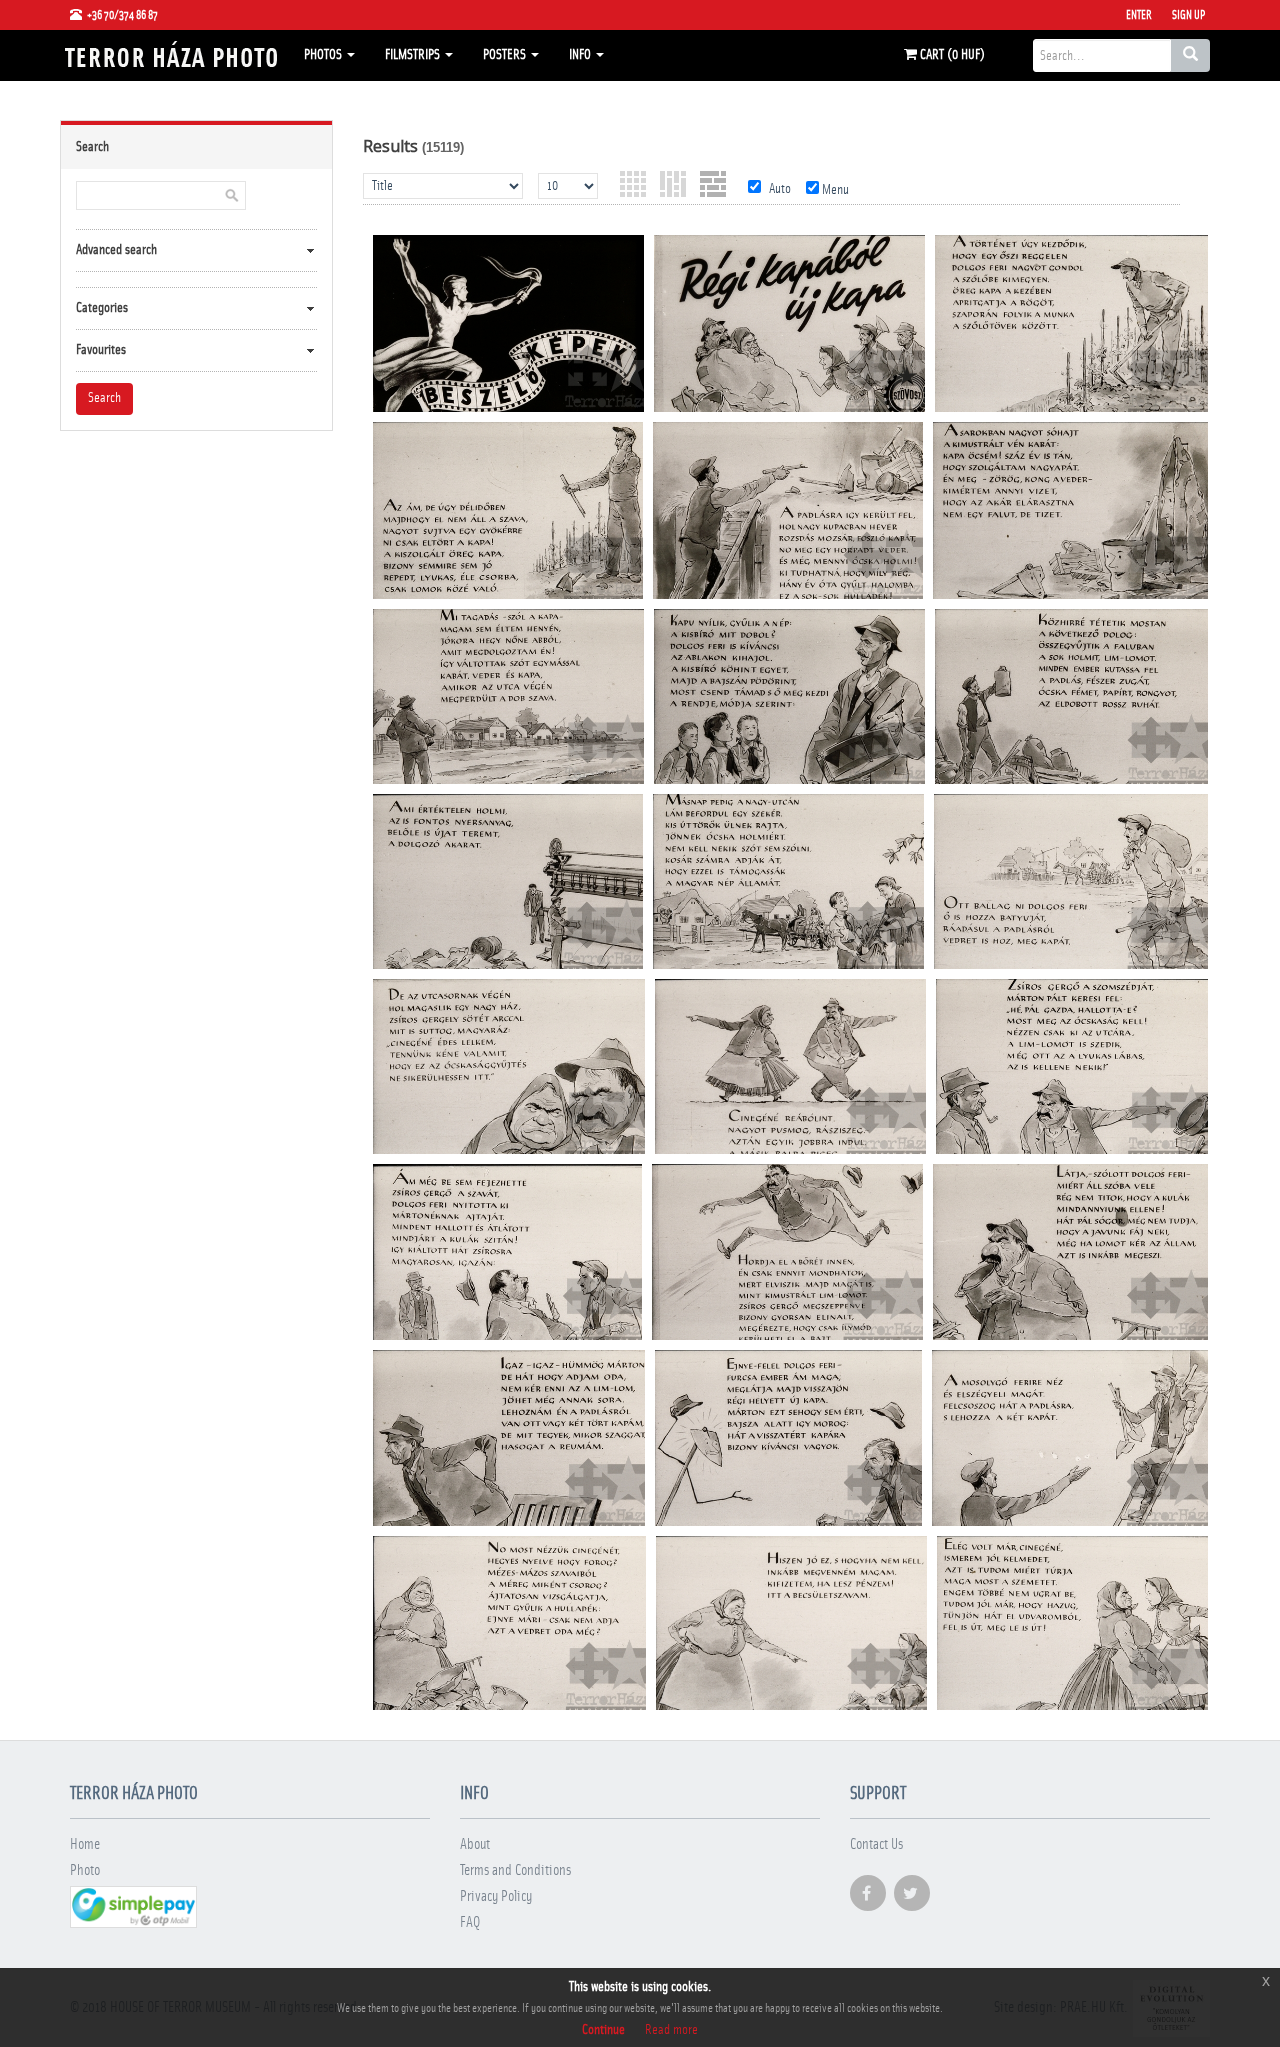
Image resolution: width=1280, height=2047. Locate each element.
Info (581, 55)
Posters (506, 55)
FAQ (470, 1922)
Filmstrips (414, 55)
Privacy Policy (496, 1896)
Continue (603, 2030)
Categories (102, 308)
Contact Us (876, 1844)
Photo (85, 1870)
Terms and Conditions (515, 1870)
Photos (324, 55)
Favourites (101, 350)
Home (85, 1844)
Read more (671, 2030)
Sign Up (1188, 15)
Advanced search (116, 250)
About (475, 1844)
